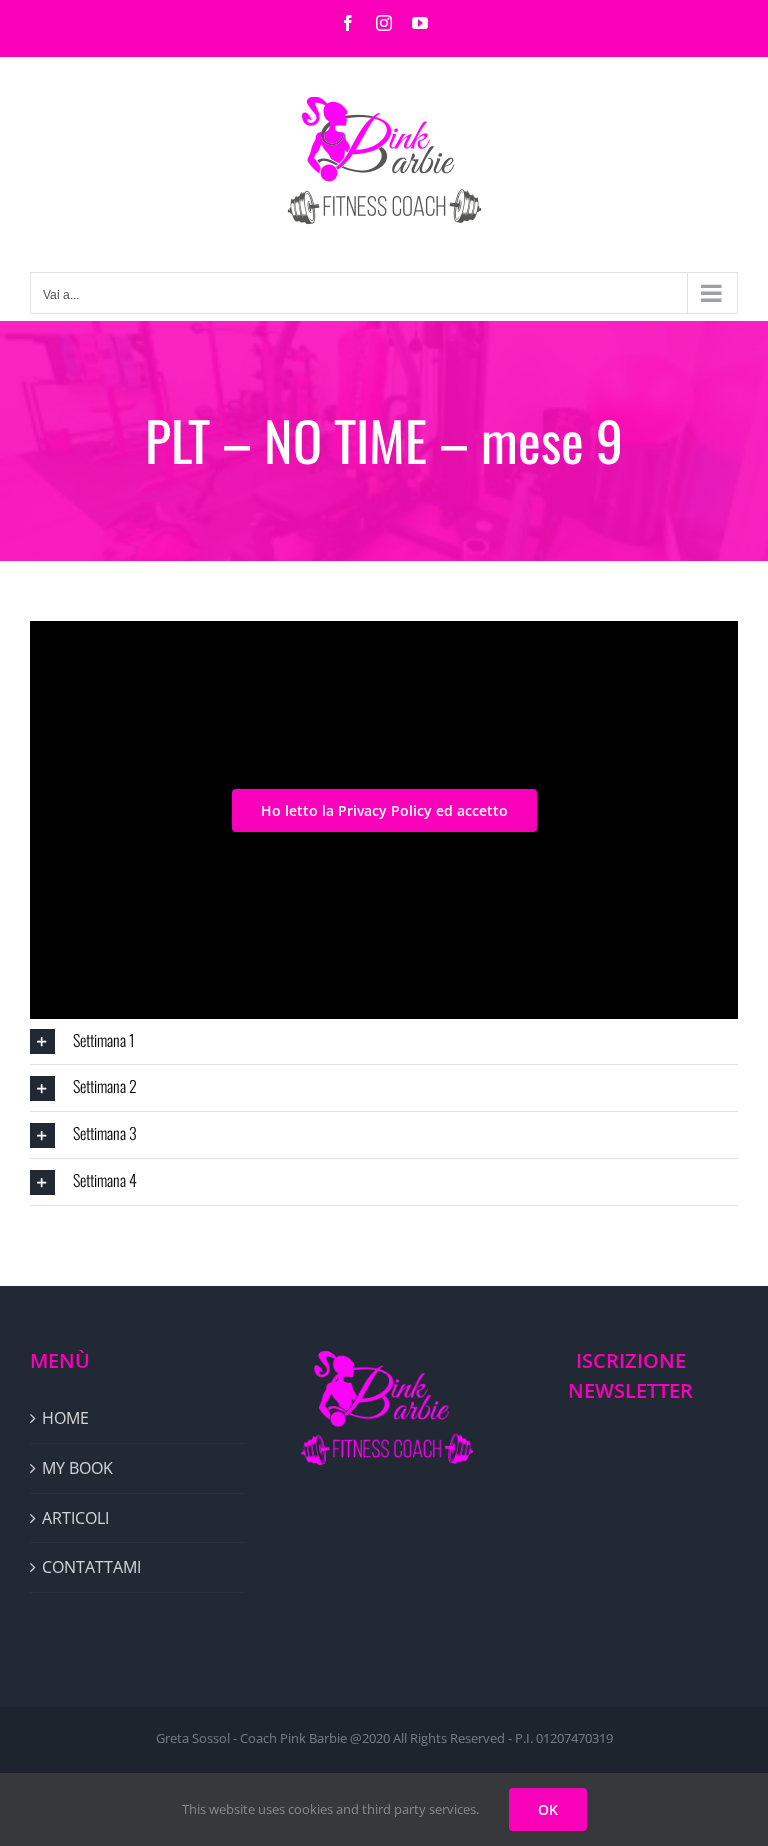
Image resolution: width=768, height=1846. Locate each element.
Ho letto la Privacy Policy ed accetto (384, 810)
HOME (65, 1418)
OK (548, 1809)
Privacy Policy (502, 759)
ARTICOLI (75, 1518)
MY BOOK (77, 1468)
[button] (384, 1042)
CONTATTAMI (91, 1567)
